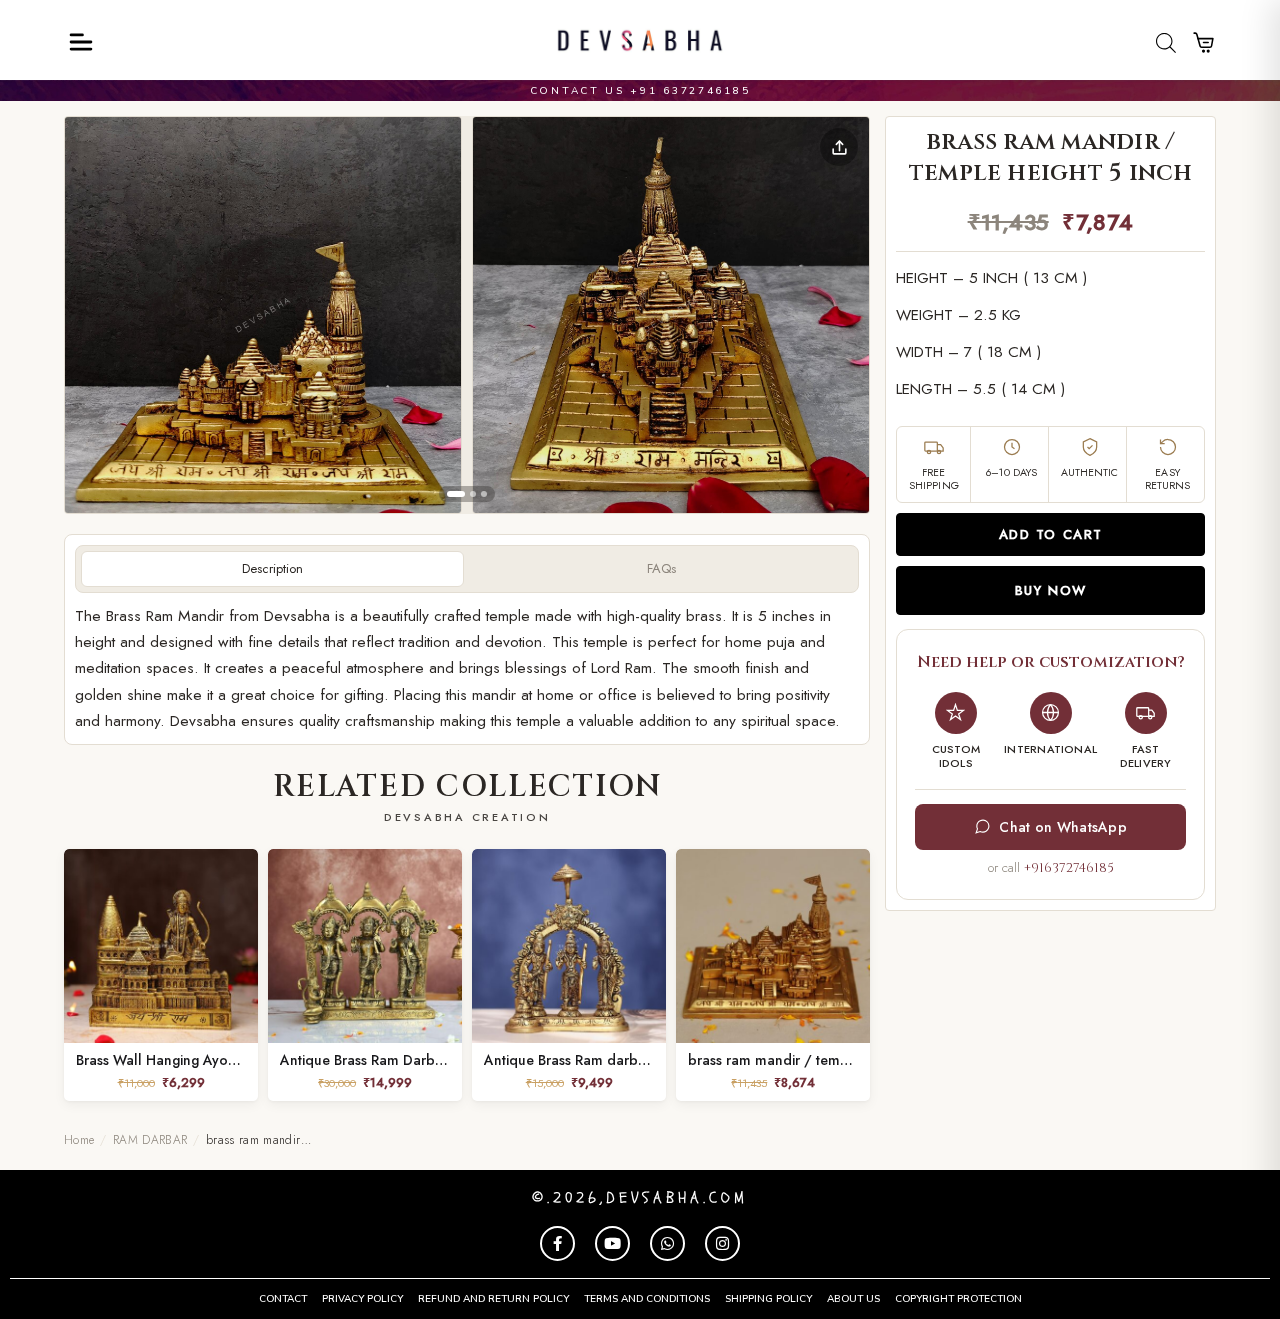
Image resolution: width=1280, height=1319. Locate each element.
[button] (263, 315)
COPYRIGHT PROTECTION (958, 1299)
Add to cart (1051, 534)
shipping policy (768, 1299)
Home (79, 1140)
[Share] (839, 147)
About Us (853, 1299)
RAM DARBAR (150, 1140)
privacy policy (362, 1299)
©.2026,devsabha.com (640, 1198)
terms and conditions (647, 1299)
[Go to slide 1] (456, 494)
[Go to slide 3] (484, 494)
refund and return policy (493, 1299)
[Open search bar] (1166, 42)
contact (283, 1299)
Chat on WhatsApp (1062, 827)
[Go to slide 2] (473, 494)
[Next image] (838, 315)
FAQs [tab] (661, 568)
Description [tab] (272, 568)
